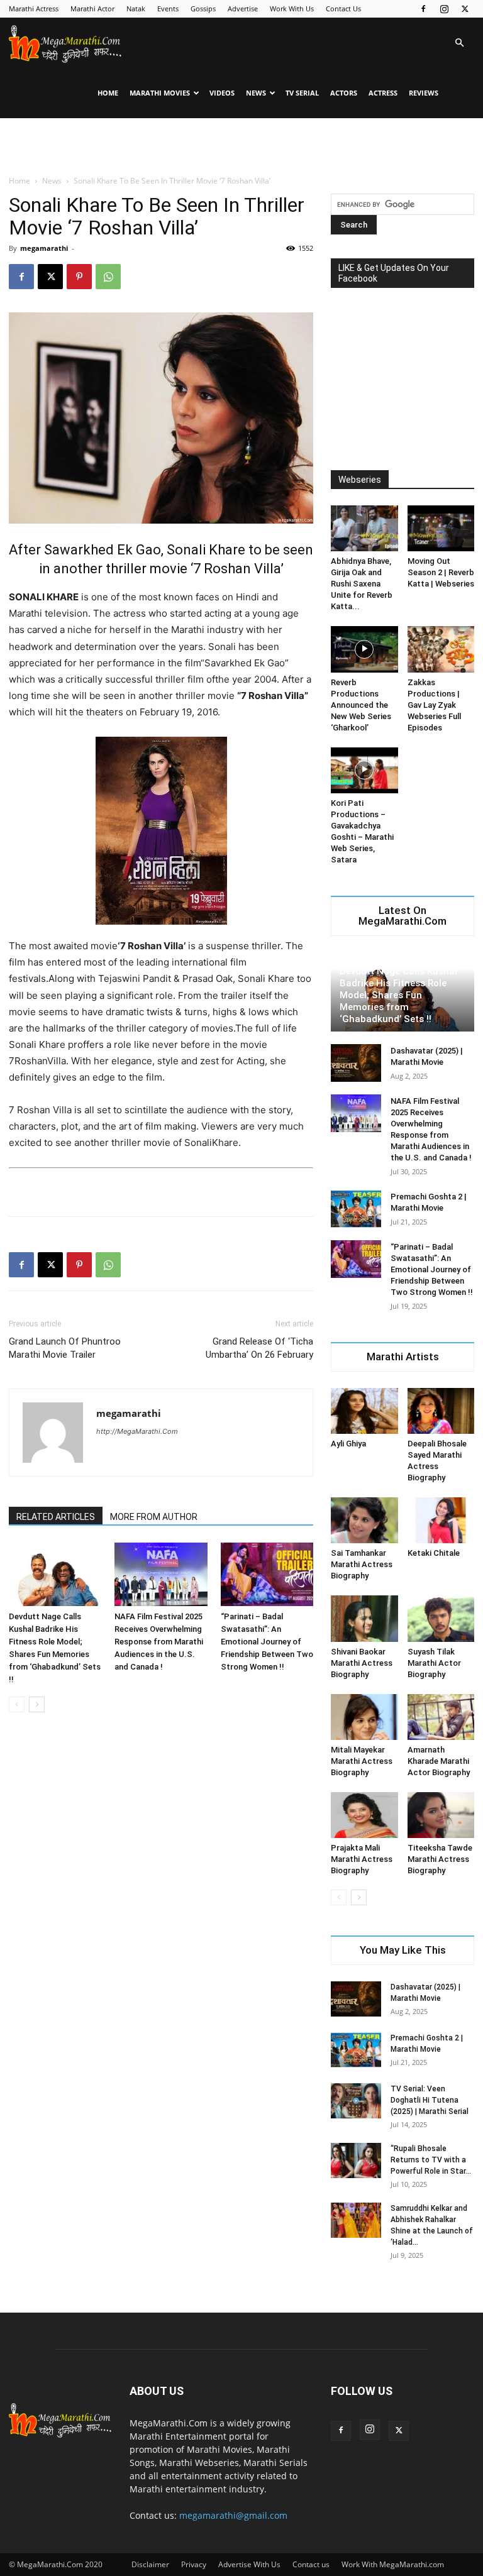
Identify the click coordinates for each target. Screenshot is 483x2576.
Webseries (360, 480)
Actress (383, 93)
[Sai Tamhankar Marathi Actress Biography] (364, 1520)
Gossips (203, 8)
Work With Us (292, 8)
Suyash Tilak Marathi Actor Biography (434, 1663)
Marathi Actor (92, 8)
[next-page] (37, 1704)
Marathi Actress (34, 8)
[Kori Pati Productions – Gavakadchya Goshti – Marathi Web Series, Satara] (364, 770)
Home (108, 93)
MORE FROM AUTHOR (154, 1517)
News (256, 93)
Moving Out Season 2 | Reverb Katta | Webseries (441, 572)
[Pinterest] (79, 277)
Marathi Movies (160, 93)
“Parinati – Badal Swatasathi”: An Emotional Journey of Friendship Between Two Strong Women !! (267, 1642)
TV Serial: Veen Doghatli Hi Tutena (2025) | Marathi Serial (430, 2100)
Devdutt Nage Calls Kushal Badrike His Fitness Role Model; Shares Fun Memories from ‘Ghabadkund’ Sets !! (398, 995)
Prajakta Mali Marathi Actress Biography (362, 1859)
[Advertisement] (241, 146)
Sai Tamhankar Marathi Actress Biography (362, 1564)
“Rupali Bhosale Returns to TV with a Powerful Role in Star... (431, 2160)
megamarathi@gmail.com (233, 2515)
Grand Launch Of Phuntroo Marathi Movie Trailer (65, 1348)
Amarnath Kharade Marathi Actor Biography (439, 1761)
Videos (222, 93)
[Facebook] (423, 9)
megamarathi (44, 248)
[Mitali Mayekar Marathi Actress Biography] (364, 1717)
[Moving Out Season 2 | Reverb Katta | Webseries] (441, 528)
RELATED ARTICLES (56, 1517)
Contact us (311, 2564)
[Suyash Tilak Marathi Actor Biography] (441, 1618)
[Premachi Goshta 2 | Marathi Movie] (356, 1209)
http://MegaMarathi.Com (137, 1431)
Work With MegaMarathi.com (393, 2564)
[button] (459, 43)
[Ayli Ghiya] (364, 1411)
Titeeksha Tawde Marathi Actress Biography (440, 1859)
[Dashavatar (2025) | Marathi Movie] (356, 1063)
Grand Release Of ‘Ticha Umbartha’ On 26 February (259, 1348)
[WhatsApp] (108, 277)
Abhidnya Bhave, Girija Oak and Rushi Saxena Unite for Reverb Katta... (362, 584)
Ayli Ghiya (348, 1444)
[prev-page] (17, 1704)
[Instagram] (444, 9)
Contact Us (343, 8)
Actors (344, 93)
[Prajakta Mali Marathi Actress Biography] (364, 1815)
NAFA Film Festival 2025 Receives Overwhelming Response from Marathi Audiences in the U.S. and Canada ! (159, 1642)
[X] (465, 9)
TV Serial (302, 93)
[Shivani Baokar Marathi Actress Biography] (364, 1618)
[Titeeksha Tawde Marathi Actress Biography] (441, 1815)
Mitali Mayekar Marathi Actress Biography (362, 1761)
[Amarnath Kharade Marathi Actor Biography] (441, 1717)
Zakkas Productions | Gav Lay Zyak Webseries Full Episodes (434, 705)
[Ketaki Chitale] (441, 1520)
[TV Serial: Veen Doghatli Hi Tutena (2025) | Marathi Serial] (356, 2101)
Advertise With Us (249, 2564)
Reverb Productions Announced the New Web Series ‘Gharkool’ (361, 705)
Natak (136, 8)
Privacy (194, 2564)
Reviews (424, 93)
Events (168, 8)
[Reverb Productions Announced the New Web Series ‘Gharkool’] (364, 649)
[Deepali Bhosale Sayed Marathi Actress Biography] (441, 1411)
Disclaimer (150, 2564)
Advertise (243, 8)
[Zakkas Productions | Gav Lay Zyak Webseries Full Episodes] (441, 649)
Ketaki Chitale (434, 1553)
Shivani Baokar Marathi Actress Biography (362, 1663)
